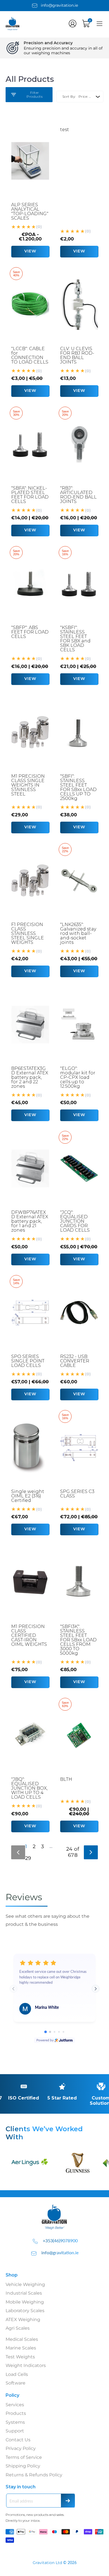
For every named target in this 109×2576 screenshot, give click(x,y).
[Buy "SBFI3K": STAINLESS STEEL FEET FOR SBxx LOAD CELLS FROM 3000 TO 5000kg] (79, 1583)
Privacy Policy (21, 2448)
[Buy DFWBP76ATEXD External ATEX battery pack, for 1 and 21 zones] (30, 1168)
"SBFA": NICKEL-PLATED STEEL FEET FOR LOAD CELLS (30, 495)
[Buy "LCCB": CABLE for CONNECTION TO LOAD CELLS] (30, 305)
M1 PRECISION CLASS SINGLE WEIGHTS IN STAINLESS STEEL (28, 785)
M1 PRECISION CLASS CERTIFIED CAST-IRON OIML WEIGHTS (29, 1635)
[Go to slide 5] (63, 2032)
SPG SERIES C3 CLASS (77, 1494)
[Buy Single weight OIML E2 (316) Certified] (30, 1448)
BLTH (66, 1779)
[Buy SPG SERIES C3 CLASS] (79, 1448)
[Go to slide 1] (45, 2032)
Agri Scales (18, 2328)
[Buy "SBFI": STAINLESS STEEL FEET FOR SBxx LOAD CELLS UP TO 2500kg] (79, 732)
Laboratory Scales (25, 2311)
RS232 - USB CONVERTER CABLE (75, 1361)
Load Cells (17, 2374)
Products (16, 2413)
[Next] (91, 1852)
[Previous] (18, 1852)
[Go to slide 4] (59, 2032)
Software (16, 2383)
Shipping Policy (23, 2466)
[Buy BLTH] (79, 1735)
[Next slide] (96, 1989)
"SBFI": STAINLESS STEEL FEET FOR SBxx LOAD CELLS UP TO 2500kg (78, 787)
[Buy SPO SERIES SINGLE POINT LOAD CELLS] (30, 1313)
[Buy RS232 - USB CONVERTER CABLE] (79, 1313)
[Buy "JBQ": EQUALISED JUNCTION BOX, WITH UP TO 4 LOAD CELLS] (30, 1735)
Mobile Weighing (25, 2302)
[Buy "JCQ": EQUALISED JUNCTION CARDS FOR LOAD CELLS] (79, 1168)
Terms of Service (24, 2457)
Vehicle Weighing (25, 2284)
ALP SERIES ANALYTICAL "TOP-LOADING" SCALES (30, 211)
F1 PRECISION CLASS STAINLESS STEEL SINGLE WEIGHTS (28, 933)
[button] (73, 24)
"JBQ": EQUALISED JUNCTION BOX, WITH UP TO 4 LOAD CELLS (29, 1788)
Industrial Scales (24, 2293)
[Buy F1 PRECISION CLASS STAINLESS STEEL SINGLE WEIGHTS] (30, 881)
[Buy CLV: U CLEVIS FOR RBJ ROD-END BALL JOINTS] (79, 305)
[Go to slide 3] (54, 2032)
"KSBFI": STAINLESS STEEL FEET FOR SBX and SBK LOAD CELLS (75, 639)
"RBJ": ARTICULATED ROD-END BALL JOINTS (78, 495)
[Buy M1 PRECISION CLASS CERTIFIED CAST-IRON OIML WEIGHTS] (30, 1583)
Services (15, 2405)
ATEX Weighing (23, 2320)
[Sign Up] (68, 2501)
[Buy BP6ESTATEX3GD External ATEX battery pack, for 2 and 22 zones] (30, 1025)
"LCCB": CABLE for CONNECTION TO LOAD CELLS (30, 355)
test (65, 130)
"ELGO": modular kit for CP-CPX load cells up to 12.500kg (78, 1077)
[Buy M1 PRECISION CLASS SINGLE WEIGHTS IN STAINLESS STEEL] (30, 732)
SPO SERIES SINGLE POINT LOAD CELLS (28, 1361)
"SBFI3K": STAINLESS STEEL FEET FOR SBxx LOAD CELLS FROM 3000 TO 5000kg (78, 1640)
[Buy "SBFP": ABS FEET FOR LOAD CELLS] (30, 584)
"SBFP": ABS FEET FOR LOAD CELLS (30, 632)
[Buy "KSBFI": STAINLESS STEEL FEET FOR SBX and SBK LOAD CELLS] (79, 584)
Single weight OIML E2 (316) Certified (28, 1496)
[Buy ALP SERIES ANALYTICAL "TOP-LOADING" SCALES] (30, 161)
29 (28, 1858)
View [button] (30, 251)
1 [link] (26, 1846)
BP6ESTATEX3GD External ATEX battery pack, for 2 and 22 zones (30, 1077)
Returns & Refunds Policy (34, 2475)
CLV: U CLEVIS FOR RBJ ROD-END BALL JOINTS (77, 355)
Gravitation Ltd (47, 2563)
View (79, 251)
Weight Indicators (26, 2365)
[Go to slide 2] (50, 2032)
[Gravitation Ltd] (17, 29)
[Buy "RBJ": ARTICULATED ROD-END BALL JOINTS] (79, 444)
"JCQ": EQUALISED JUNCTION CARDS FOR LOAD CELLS (75, 1221)
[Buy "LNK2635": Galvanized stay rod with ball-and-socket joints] (79, 881)
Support (15, 2431)
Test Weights (20, 2357)
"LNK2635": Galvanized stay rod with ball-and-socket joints (78, 933)
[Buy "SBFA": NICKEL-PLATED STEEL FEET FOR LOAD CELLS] (30, 444)
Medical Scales (22, 2339)
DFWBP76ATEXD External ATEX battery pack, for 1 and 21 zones (30, 1221)
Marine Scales (21, 2348)
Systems (15, 2422)
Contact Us (18, 2440)
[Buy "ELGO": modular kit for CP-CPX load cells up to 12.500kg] (79, 1025)
